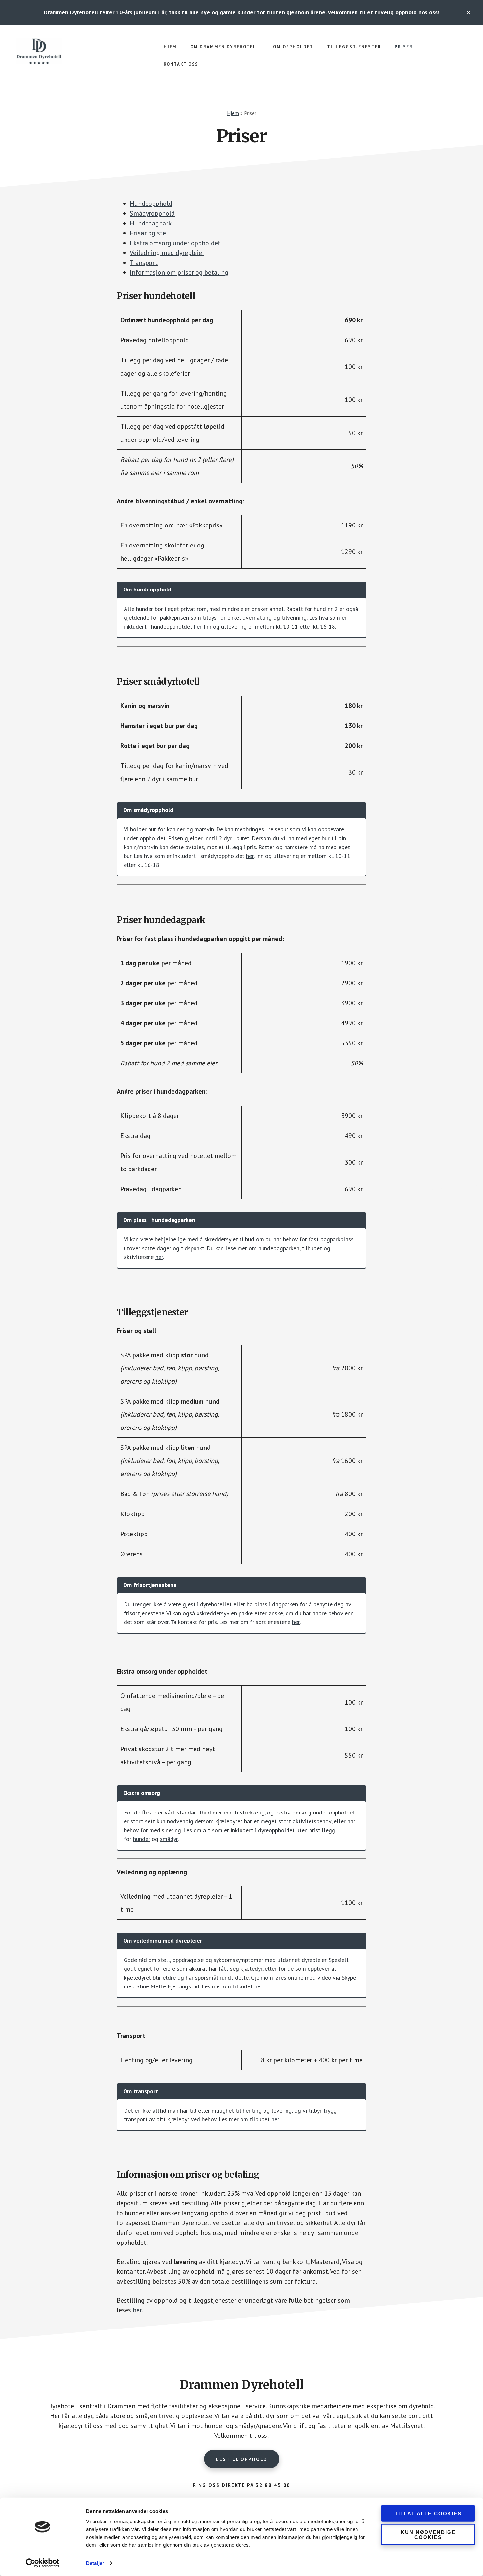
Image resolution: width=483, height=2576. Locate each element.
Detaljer (95, 2563)
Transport (144, 263)
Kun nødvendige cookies (428, 2534)
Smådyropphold (152, 213)
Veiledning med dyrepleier (167, 253)
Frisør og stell (150, 233)
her (198, 626)
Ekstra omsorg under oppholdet (175, 243)
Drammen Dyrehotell (66, 51)
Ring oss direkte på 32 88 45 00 (242, 2485)
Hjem (233, 113)
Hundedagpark (151, 223)
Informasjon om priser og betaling (179, 272)
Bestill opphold (242, 2459)
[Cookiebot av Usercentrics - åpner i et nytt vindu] (43, 2563)
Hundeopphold (151, 204)
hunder (142, 1839)
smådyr (169, 1839)
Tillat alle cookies (428, 2513)
